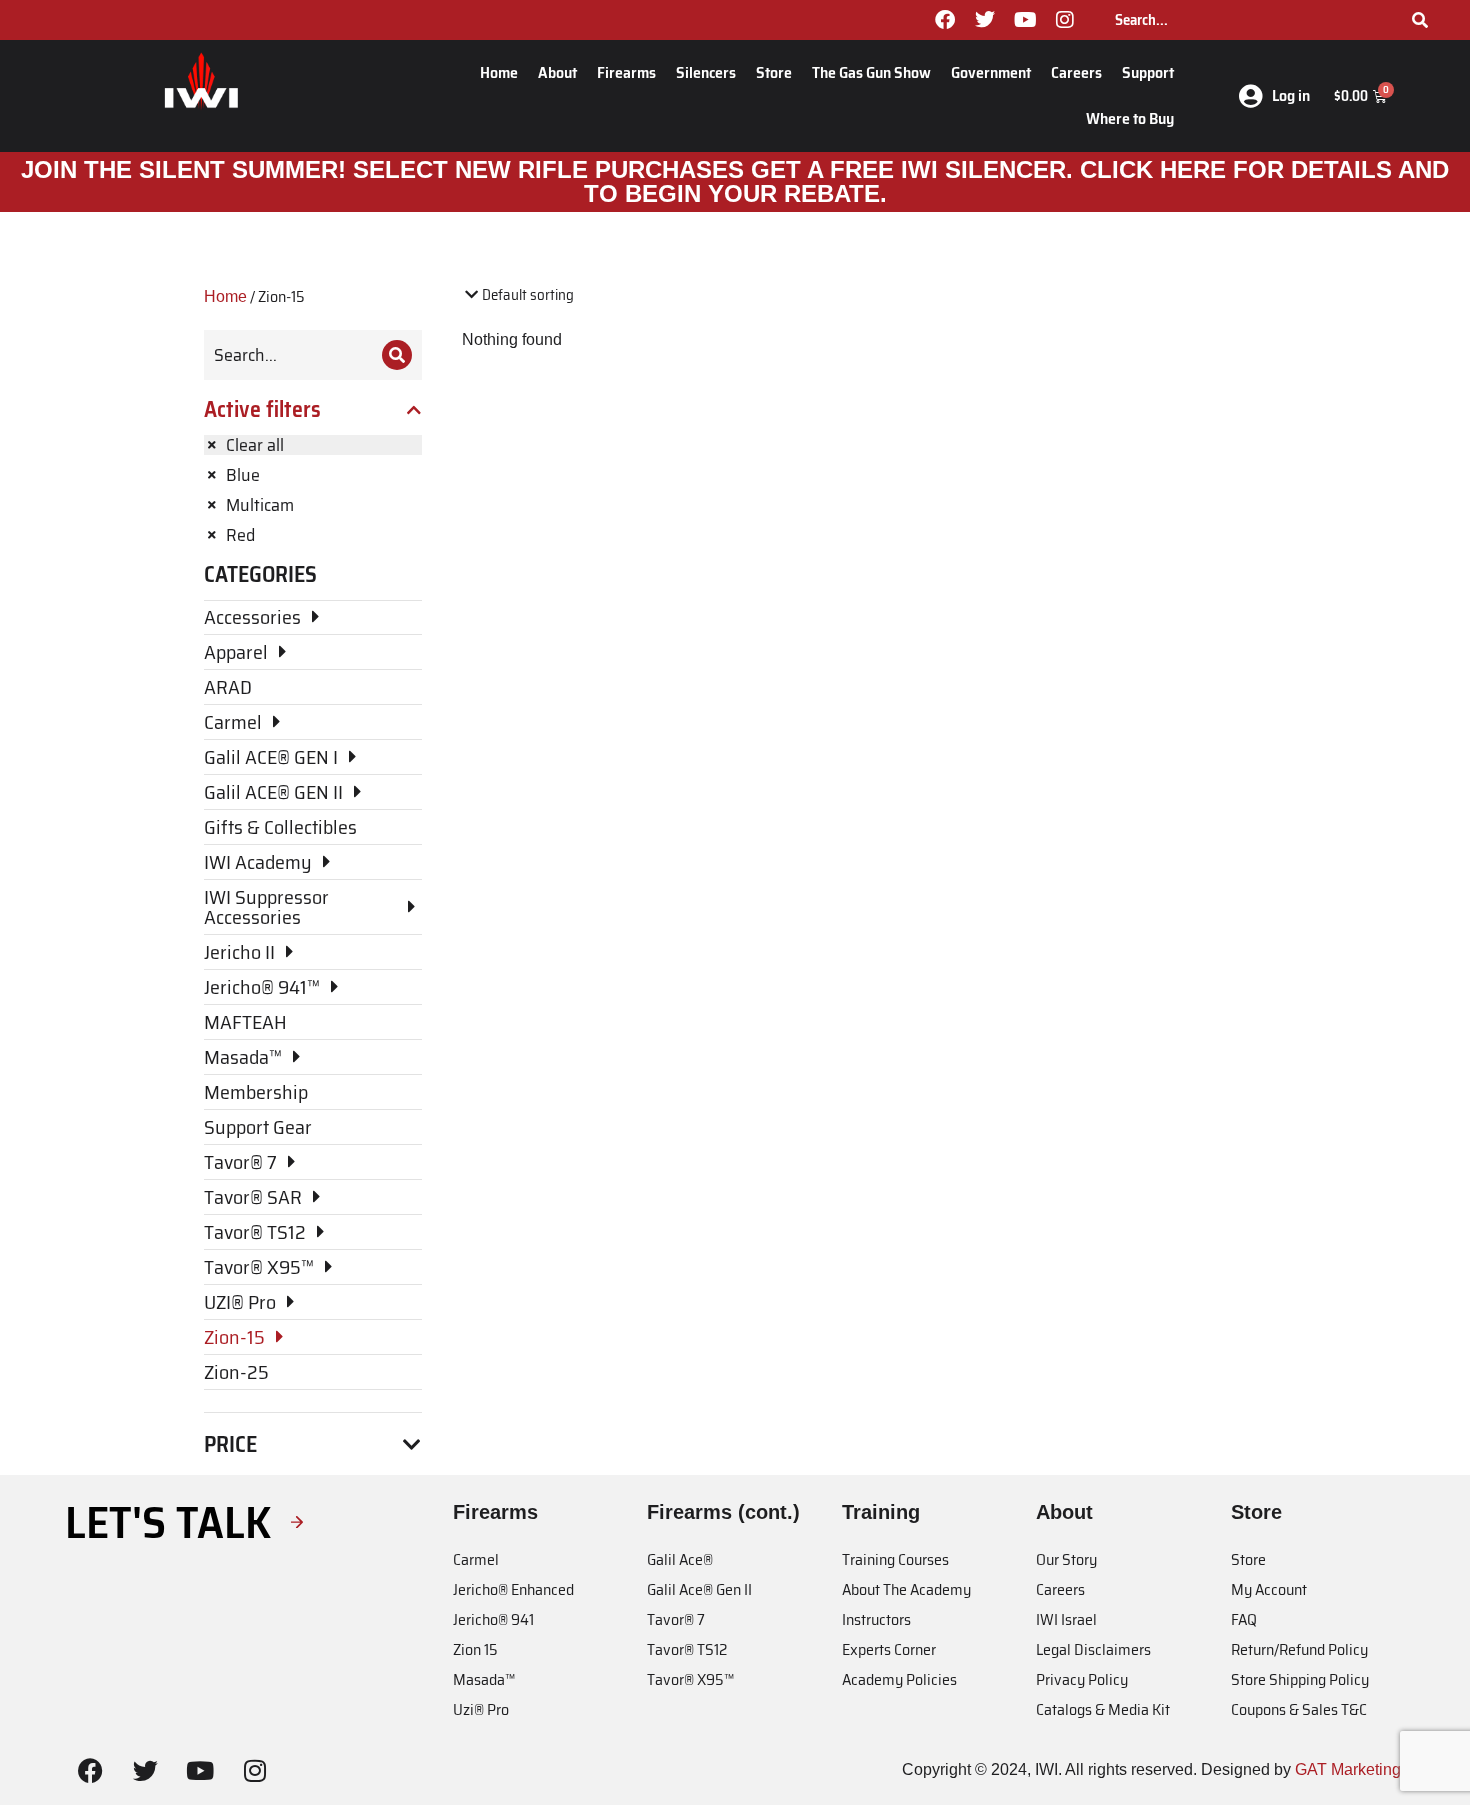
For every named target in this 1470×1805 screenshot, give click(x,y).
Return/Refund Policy (1299, 1649)
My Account (1269, 1589)
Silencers (706, 72)
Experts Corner (889, 1649)
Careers (1076, 72)
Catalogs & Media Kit (1103, 1709)
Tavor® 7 (676, 1619)
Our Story (1066, 1559)
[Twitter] (985, 20)
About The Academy (906, 1589)
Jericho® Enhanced (513, 1589)
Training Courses (895, 1559)
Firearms (626, 72)
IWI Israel (1066, 1619)
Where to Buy (1130, 118)
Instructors (876, 1619)
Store (774, 72)
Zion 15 (475, 1649)
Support (1148, 72)
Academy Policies (899, 1679)
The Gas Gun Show (871, 72)
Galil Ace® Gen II (699, 1589)
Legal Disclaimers (1093, 1649)
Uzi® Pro (481, 1709)
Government (991, 72)
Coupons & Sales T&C (1299, 1709)
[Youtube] (1025, 20)
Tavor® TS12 (687, 1649)
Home (499, 72)
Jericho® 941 (493, 1619)
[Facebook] (945, 20)
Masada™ (484, 1679)
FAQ (1244, 1619)
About (557, 72)
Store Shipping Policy (1300, 1679)
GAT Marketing (1348, 1769)
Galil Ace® (680, 1559)
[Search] (1420, 20)
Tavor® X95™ (690, 1679)
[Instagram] (1065, 20)
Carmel (476, 1559)
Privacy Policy (1082, 1679)
